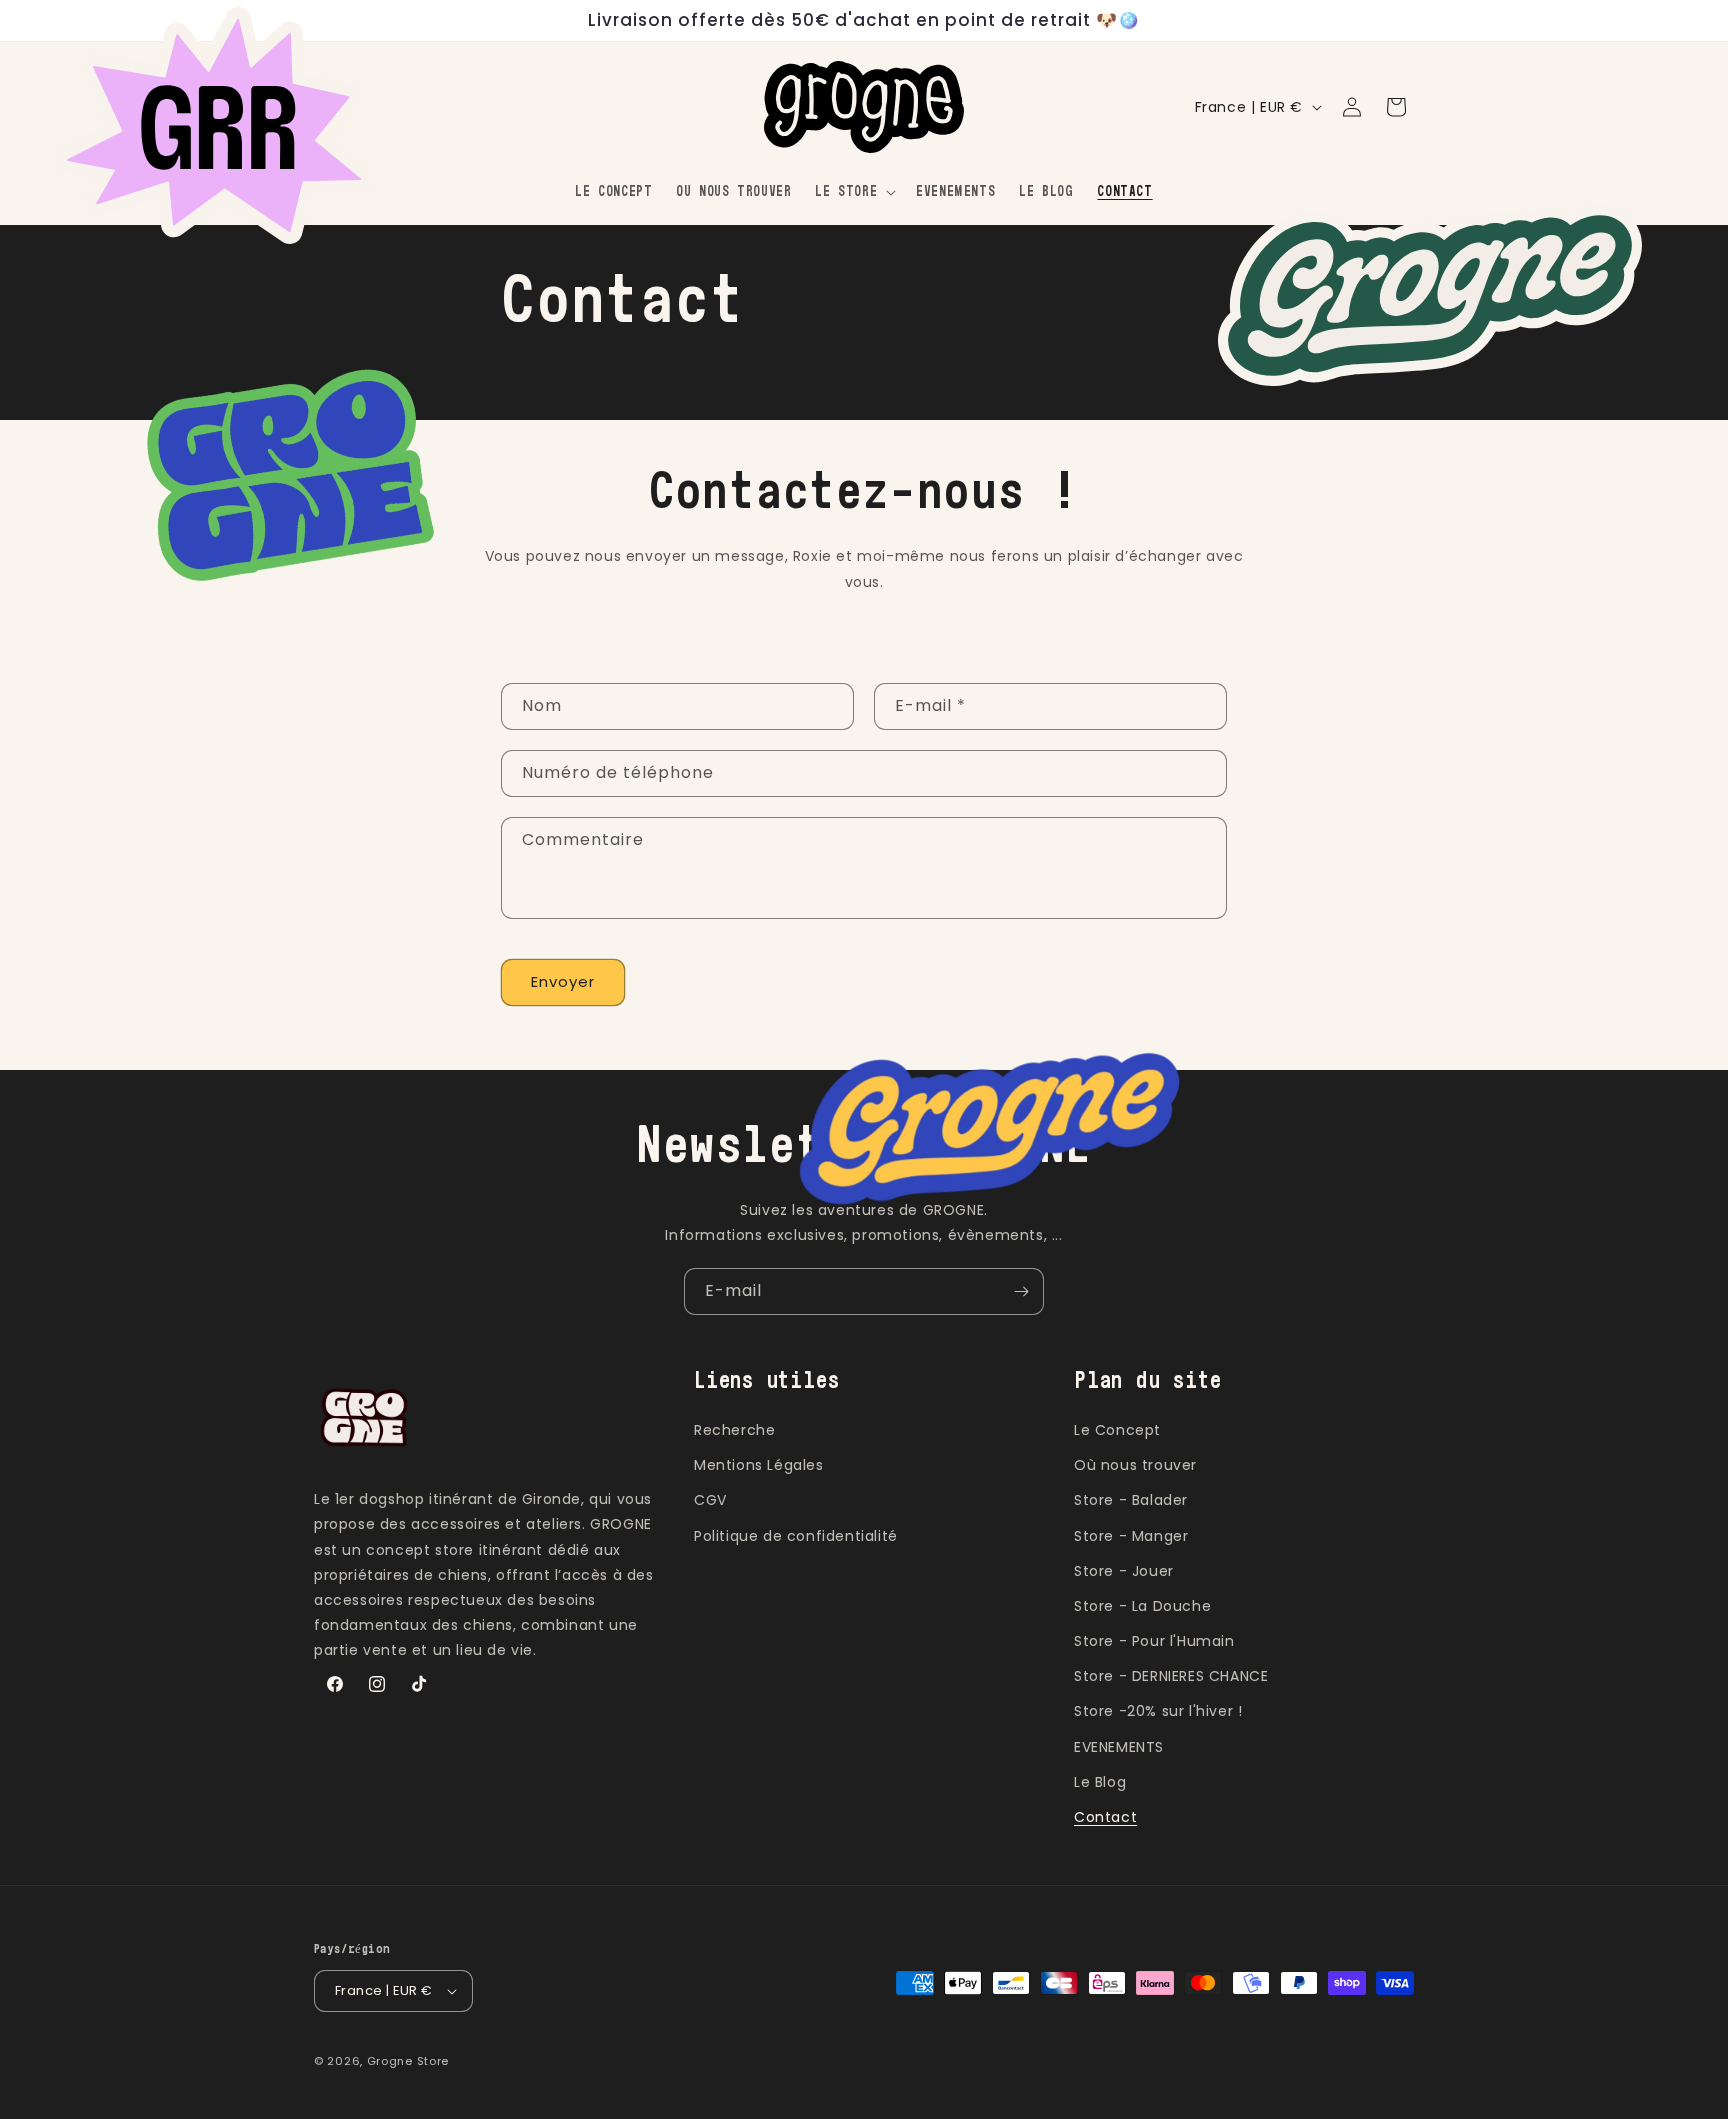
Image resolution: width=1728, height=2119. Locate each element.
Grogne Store (408, 2061)
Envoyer (563, 981)
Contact (1105, 1817)
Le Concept (1117, 1430)
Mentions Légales (759, 1465)
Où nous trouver (1135, 1465)
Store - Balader (1131, 1500)
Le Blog (1100, 1782)
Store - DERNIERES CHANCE (1171, 1676)
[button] (853, 192)
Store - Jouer (1124, 1571)
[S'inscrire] (1021, 1291)
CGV (710, 1500)
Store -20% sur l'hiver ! (1158, 1711)
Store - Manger (1131, 1536)
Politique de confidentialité (796, 1536)
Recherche (734, 1430)
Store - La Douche (1142, 1606)
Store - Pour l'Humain (1154, 1641)
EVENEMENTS (1119, 1747)
